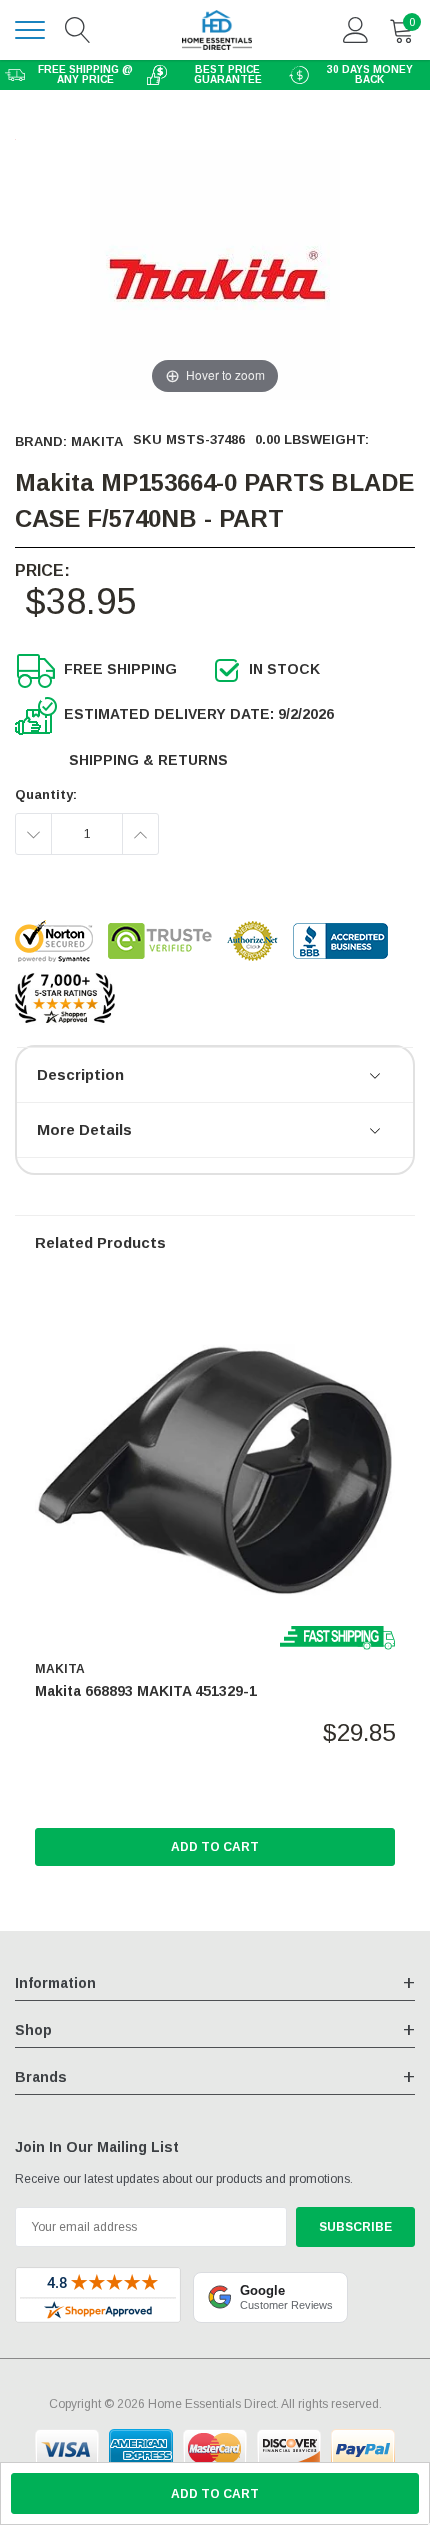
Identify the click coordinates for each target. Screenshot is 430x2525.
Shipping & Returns (148, 760)
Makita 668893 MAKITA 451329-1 (146, 1691)
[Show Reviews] (376, 1077)
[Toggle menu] (30, 30)
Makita (97, 441)
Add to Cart (215, 1847)
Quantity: (46, 794)
